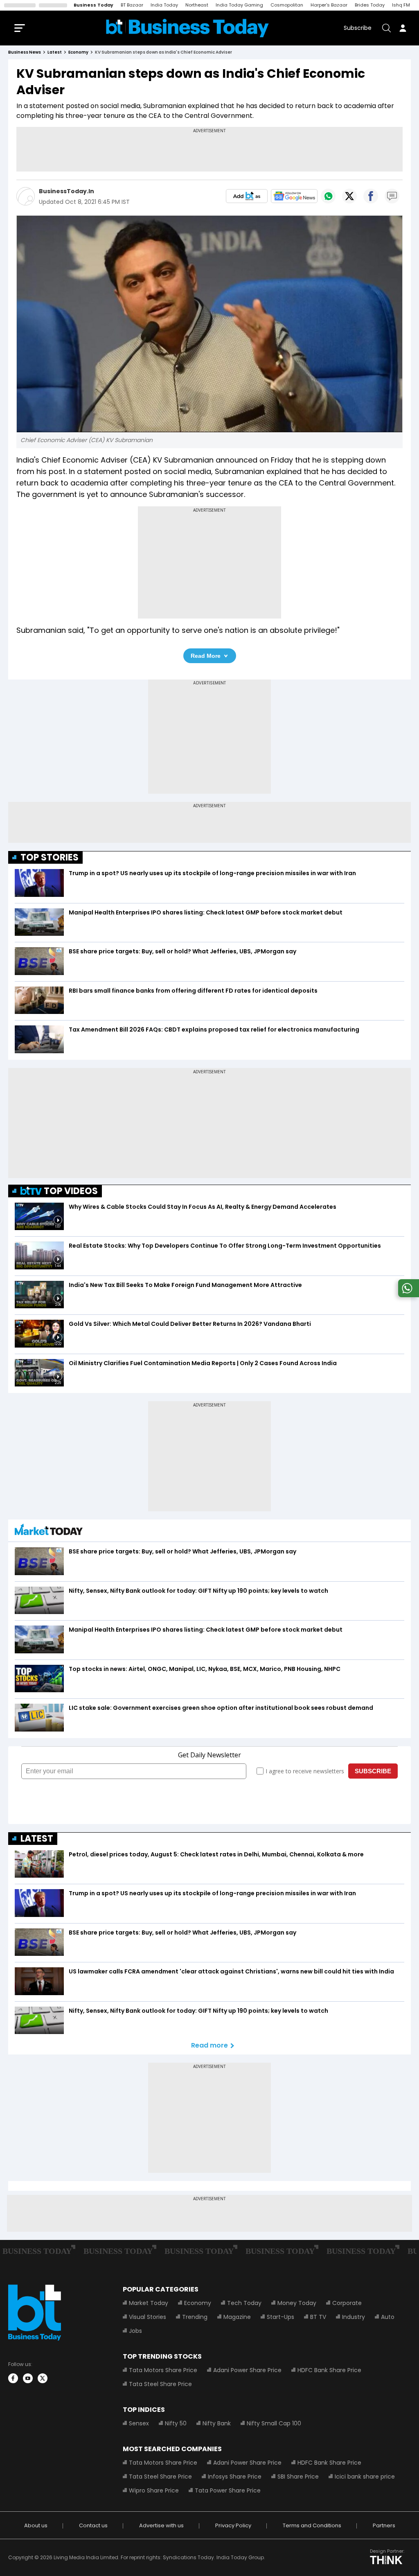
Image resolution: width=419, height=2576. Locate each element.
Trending (195, 2317)
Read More (206, 656)
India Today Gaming (239, 5)
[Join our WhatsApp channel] (407, 1295)
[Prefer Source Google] (247, 196)
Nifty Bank (217, 2423)
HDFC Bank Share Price (329, 2370)
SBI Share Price (298, 2477)
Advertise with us (161, 2525)
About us (36, 2525)
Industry (354, 2317)
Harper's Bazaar (329, 5)
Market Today (149, 2303)
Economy (198, 2303)
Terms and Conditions (312, 2525)
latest (55, 52)
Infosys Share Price (235, 2477)
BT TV (318, 2317)
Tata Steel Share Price (160, 2384)
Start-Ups (280, 2317)
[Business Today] (187, 28)
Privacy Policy (233, 2525)
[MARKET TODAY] (49, 1532)
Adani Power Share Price (247, 2370)
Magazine (237, 2317)
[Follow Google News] (294, 196)
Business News (25, 52)
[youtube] (28, 2378)
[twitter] (43, 2378)
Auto (388, 2317)
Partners (384, 2525)
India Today (164, 5)
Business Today (93, 5)
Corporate (347, 2303)
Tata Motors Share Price (163, 2370)
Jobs (135, 2331)
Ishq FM (401, 5)
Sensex (139, 2423)
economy (78, 52)
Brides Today (370, 5)
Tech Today (244, 2303)
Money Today (297, 2303)
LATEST (37, 1839)
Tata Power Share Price (228, 2490)
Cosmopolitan (287, 5)
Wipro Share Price (154, 2490)
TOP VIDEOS (71, 1191)
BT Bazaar (132, 5)
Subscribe (358, 28)
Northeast (197, 5)
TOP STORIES (50, 857)
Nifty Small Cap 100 (274, 2423)
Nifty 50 (176, 2423)
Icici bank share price (365, 2477)
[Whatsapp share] (328, 196)
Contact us (93, 2525)
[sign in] (403, 28)
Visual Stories (148, 2317)
